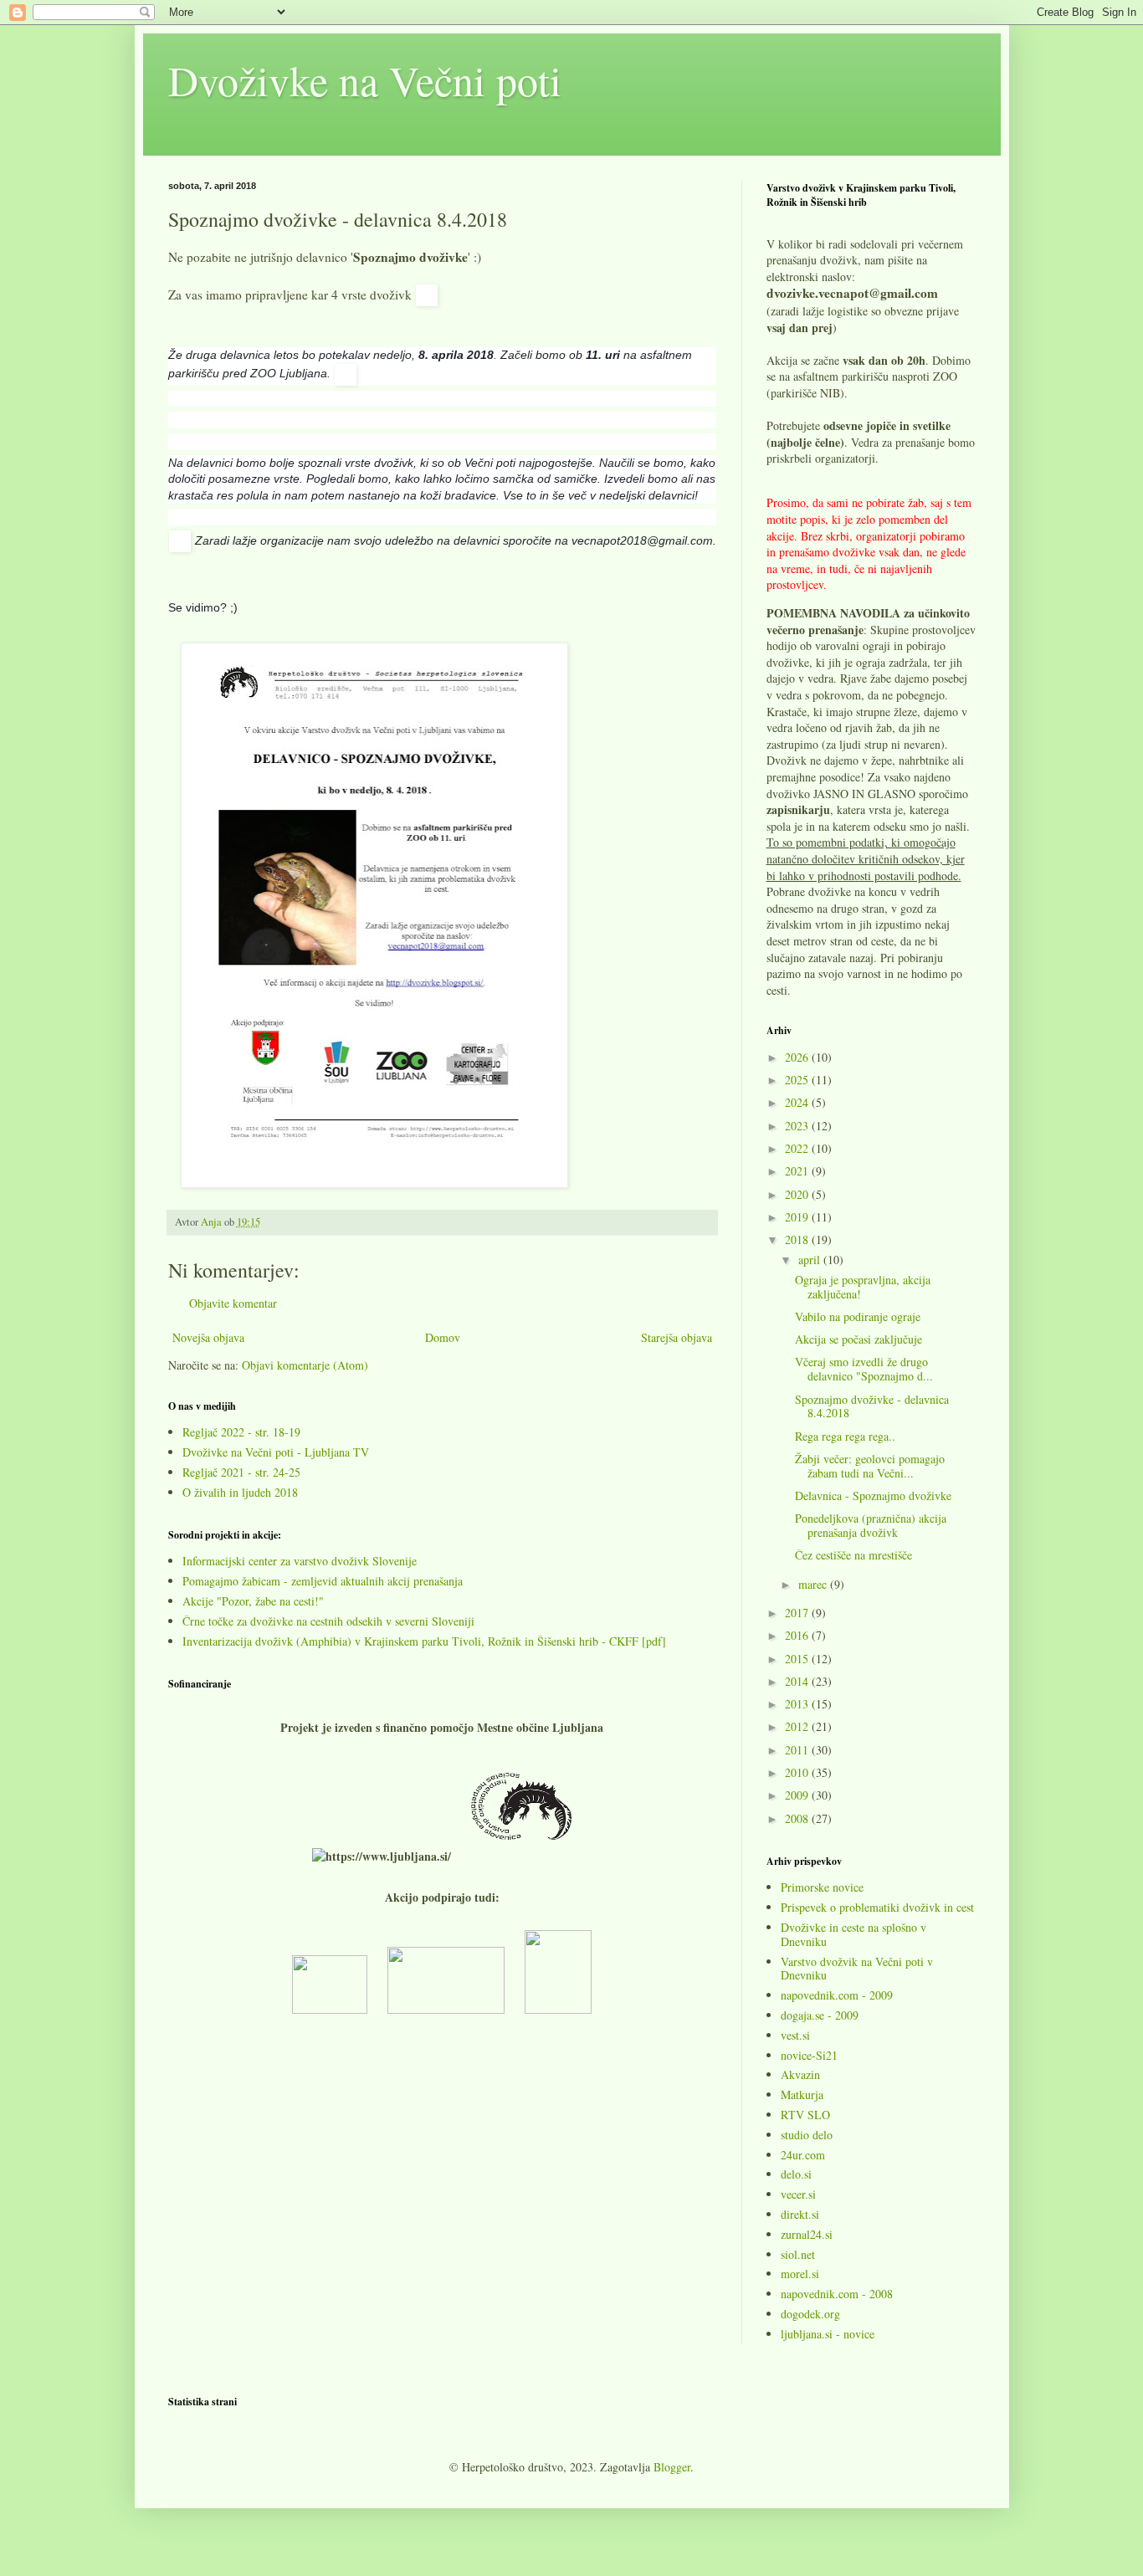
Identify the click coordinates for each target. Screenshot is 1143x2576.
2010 (798, 1772)
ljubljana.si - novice (828, 2334)
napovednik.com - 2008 (837, 2294)
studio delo (807, 2135)
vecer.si (798, 2194)
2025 (798, 1080)
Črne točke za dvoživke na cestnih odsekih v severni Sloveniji (328, 1621)
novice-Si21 (809, 2055)
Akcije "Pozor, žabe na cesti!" (253, 1601)
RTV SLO (805, 2115)
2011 (798, 1750)
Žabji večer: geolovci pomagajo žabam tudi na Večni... (870, 1466)
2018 (798, 1239)
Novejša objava (208, 1337)
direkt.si (800, 2214)
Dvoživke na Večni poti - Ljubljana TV (276, 1452)
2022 (798, 1148)
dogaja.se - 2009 (820, 2015)
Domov (443, 1337)
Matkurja (802, 2095)
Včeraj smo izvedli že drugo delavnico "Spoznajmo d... (864, 1369)
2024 (798, 1102)
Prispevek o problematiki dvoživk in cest (877, 1907)
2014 (798, 1681)
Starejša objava (677, 1337)
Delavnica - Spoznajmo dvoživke (873, 1495)
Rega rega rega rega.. (845, 1436)
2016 (798, 1635)
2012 (798, 1726)
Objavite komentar (233, 1303)
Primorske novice (822, 1887)
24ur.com (803, 2155)
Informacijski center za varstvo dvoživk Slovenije (300, 1561)
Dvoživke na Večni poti (365, 80)
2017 (798, 1613)
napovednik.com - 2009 (837, 1995)
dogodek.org (810, 2314)
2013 (798, 1704)
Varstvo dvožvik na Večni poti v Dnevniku (857, 1969)
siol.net (798, 2254)
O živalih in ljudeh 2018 (240, 1492)
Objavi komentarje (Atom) (305, 1365)
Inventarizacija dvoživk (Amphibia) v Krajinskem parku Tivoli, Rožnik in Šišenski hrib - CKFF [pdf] (424, 1641)
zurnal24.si (807, 2234)
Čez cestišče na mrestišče (853, 1555)
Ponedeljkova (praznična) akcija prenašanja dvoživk (871, 1525)
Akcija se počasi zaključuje (859, 1339)
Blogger (672, 2467)
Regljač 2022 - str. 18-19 (241, 1432)
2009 (798, 1795)
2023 (798, 1126)
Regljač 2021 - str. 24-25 (241, 1472)
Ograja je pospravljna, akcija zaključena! (863, 1287)
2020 (798, 1194)
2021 (798, 1171)
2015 (798, 1659)
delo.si (796, 2174)
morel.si (800, 2274)
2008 (798, 1818)
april (811, 1260)
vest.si (795, 2035)
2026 (798, 1057)
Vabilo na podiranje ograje (858, 1316)
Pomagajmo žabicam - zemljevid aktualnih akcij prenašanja (323, 1581)
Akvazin (800, 2074)
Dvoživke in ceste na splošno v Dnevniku (853, 1934)
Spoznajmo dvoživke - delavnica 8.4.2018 (872, 1406)
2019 (798, 1217)
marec (814, 1584)
